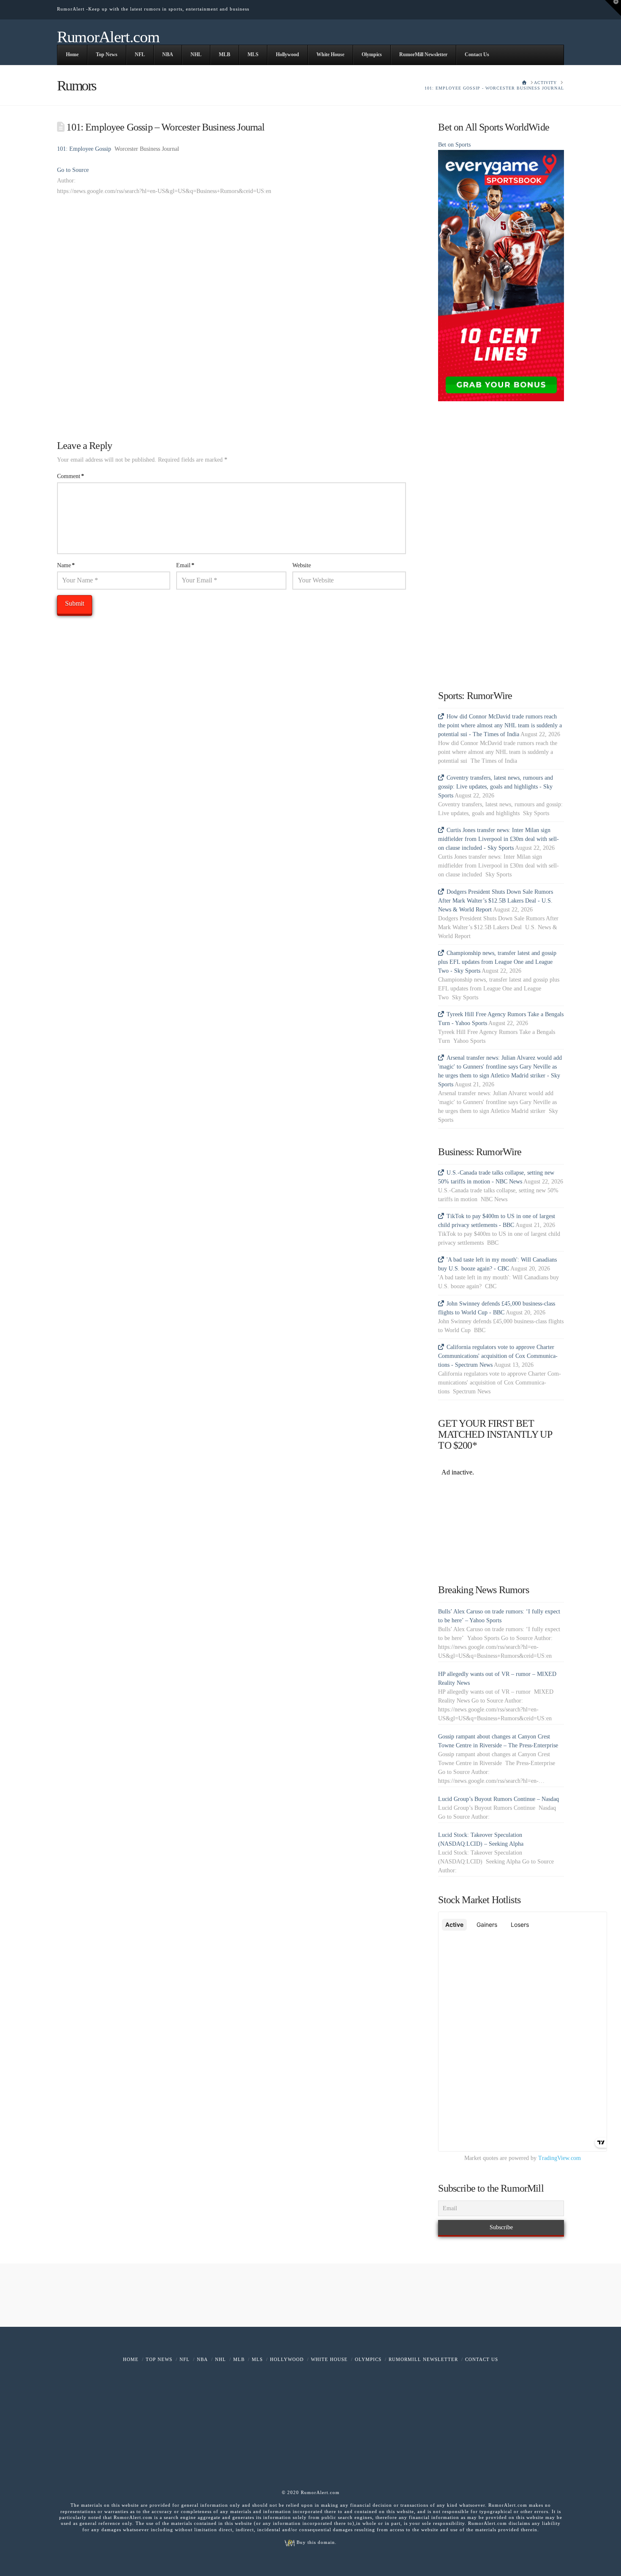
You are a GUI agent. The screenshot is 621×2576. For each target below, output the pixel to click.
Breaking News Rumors (483, 1590)
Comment (71, 476)
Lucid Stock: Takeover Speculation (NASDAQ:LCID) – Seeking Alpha (481, 1839)
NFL (185, 2359)
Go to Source (73, 170)
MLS (257, 2359)
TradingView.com (560, 2158)
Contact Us (482, 2359)
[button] (613, 8)
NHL (221, 2359)
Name (66, 565)
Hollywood (287, 2359)
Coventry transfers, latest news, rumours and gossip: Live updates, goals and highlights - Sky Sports (496, 787)
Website (302, 565)
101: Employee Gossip (84, 149)
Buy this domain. (316, 2542)
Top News (159, 2359)
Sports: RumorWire (475, 696)
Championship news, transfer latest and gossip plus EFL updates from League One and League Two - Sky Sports (497, 962)
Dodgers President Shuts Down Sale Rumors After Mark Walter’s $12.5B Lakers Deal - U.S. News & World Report (496, 901)
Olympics (368, 2359)
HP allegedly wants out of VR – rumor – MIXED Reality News (497, 1678)
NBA (202, 2359)
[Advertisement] (232, 265)
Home (131, 2359)
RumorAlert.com (108, 37)
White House (329, 2359)
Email (185, 565)
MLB (239, 2359)
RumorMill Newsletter (423, 2359)
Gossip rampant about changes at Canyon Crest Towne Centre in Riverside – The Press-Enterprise (498, 1741)
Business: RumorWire (480, 1152)
